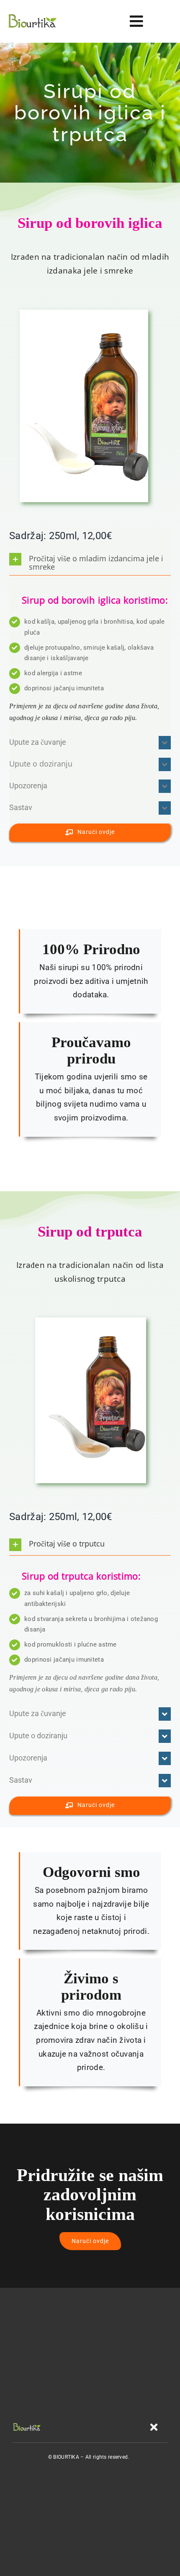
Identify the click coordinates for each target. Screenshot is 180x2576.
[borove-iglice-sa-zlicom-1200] (84, 314)
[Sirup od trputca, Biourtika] (91, 1321)
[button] (90, 562)
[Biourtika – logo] (32, 16)
